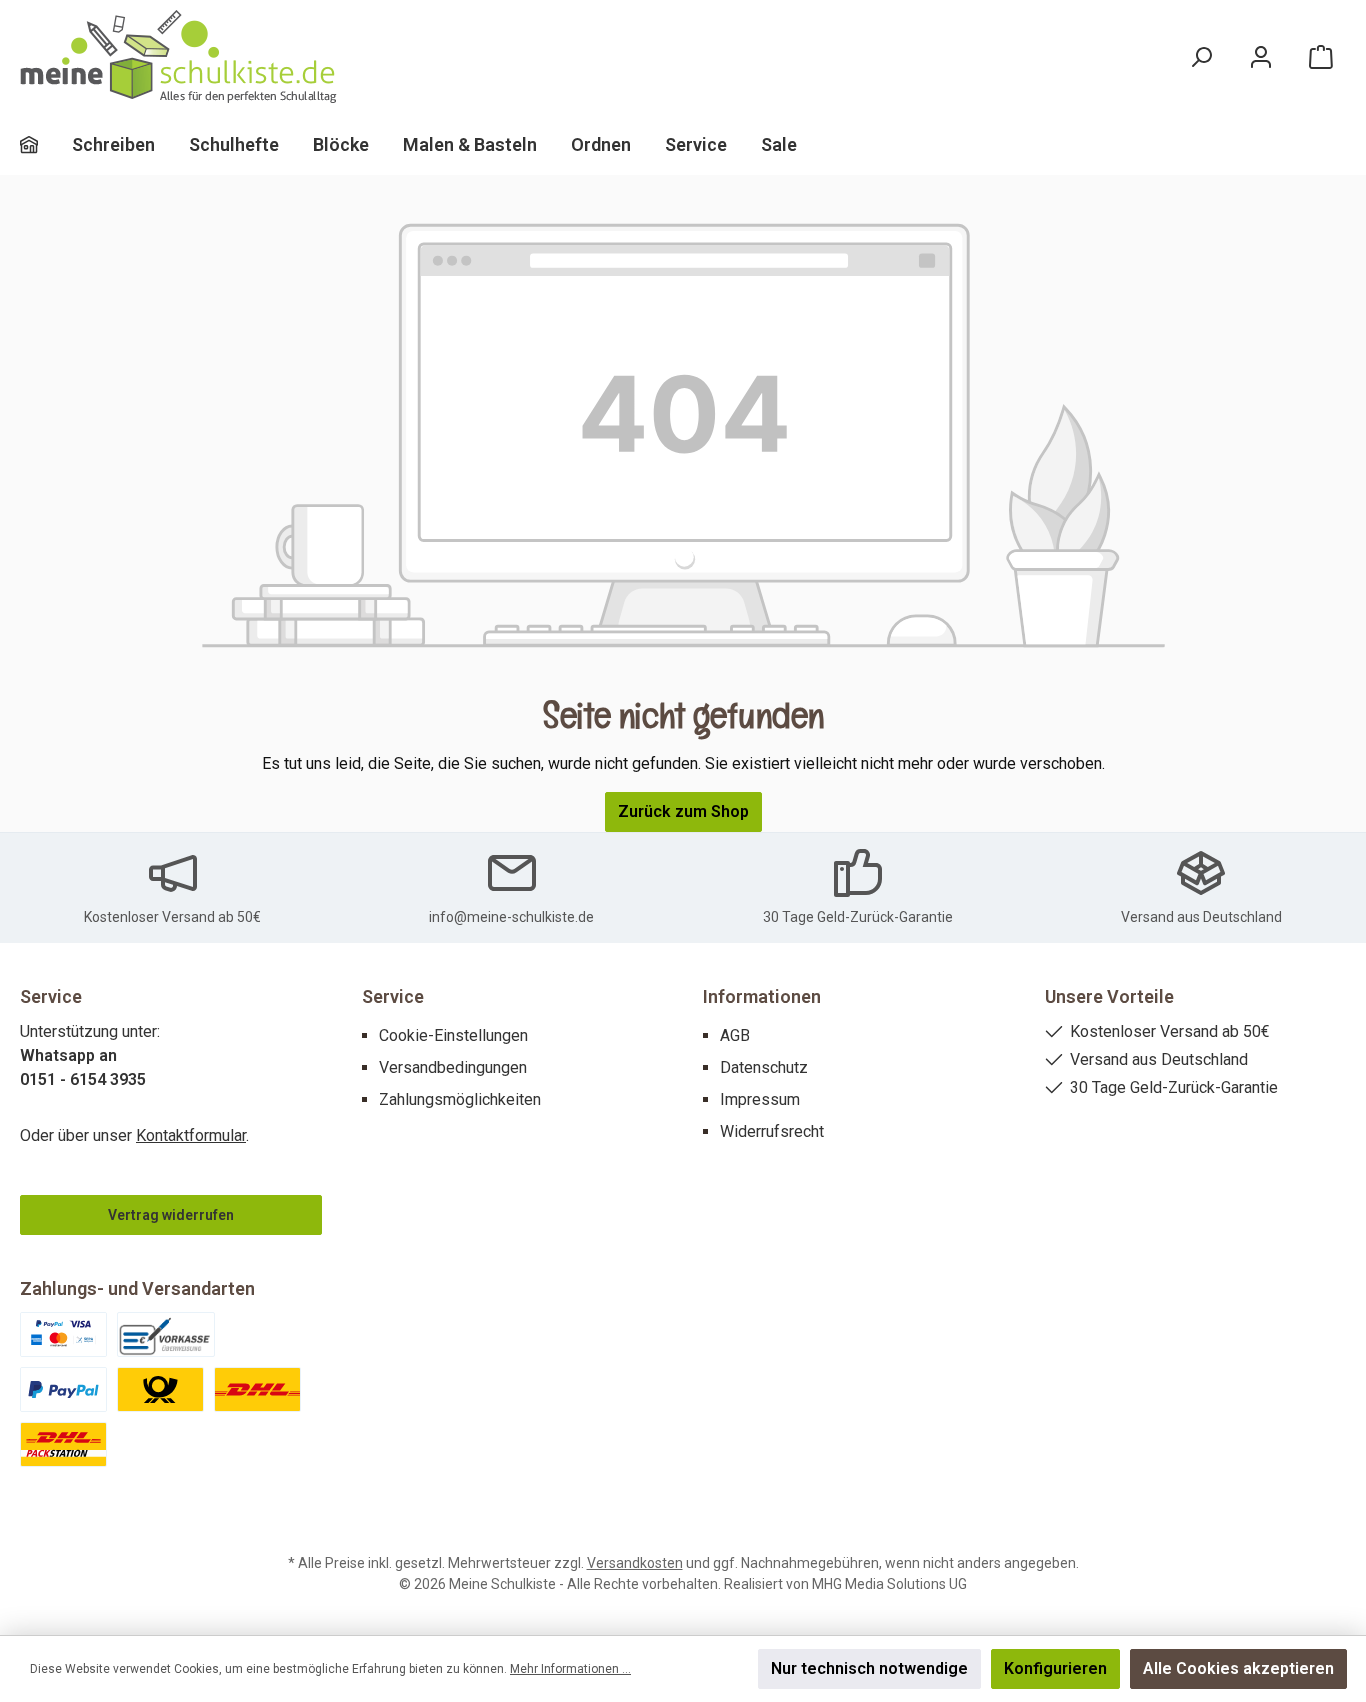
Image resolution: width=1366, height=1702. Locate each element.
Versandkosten (635, 1563)
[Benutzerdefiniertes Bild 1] (63, 1334)
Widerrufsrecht (772, 1131)
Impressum (760, 1099)
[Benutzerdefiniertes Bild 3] (63, 1389)
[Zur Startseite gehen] (180, 57)
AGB (735, 1035)
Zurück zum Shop (683, 811)
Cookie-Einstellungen (453, 1035)
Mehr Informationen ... (570, 1669)
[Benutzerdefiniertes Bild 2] (166, 1334)
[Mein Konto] (1261, 57)
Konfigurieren (1055, 1668)
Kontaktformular (191, 1135)
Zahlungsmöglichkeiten (460, 1099)
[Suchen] (1201, 57)
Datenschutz (764, 1067)
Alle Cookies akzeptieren (1238, 1668)
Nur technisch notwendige (869, 1668)
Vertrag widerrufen (171, 1215)
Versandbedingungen (453, 1067)
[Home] (46, 145)
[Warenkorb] (1321, 57)
